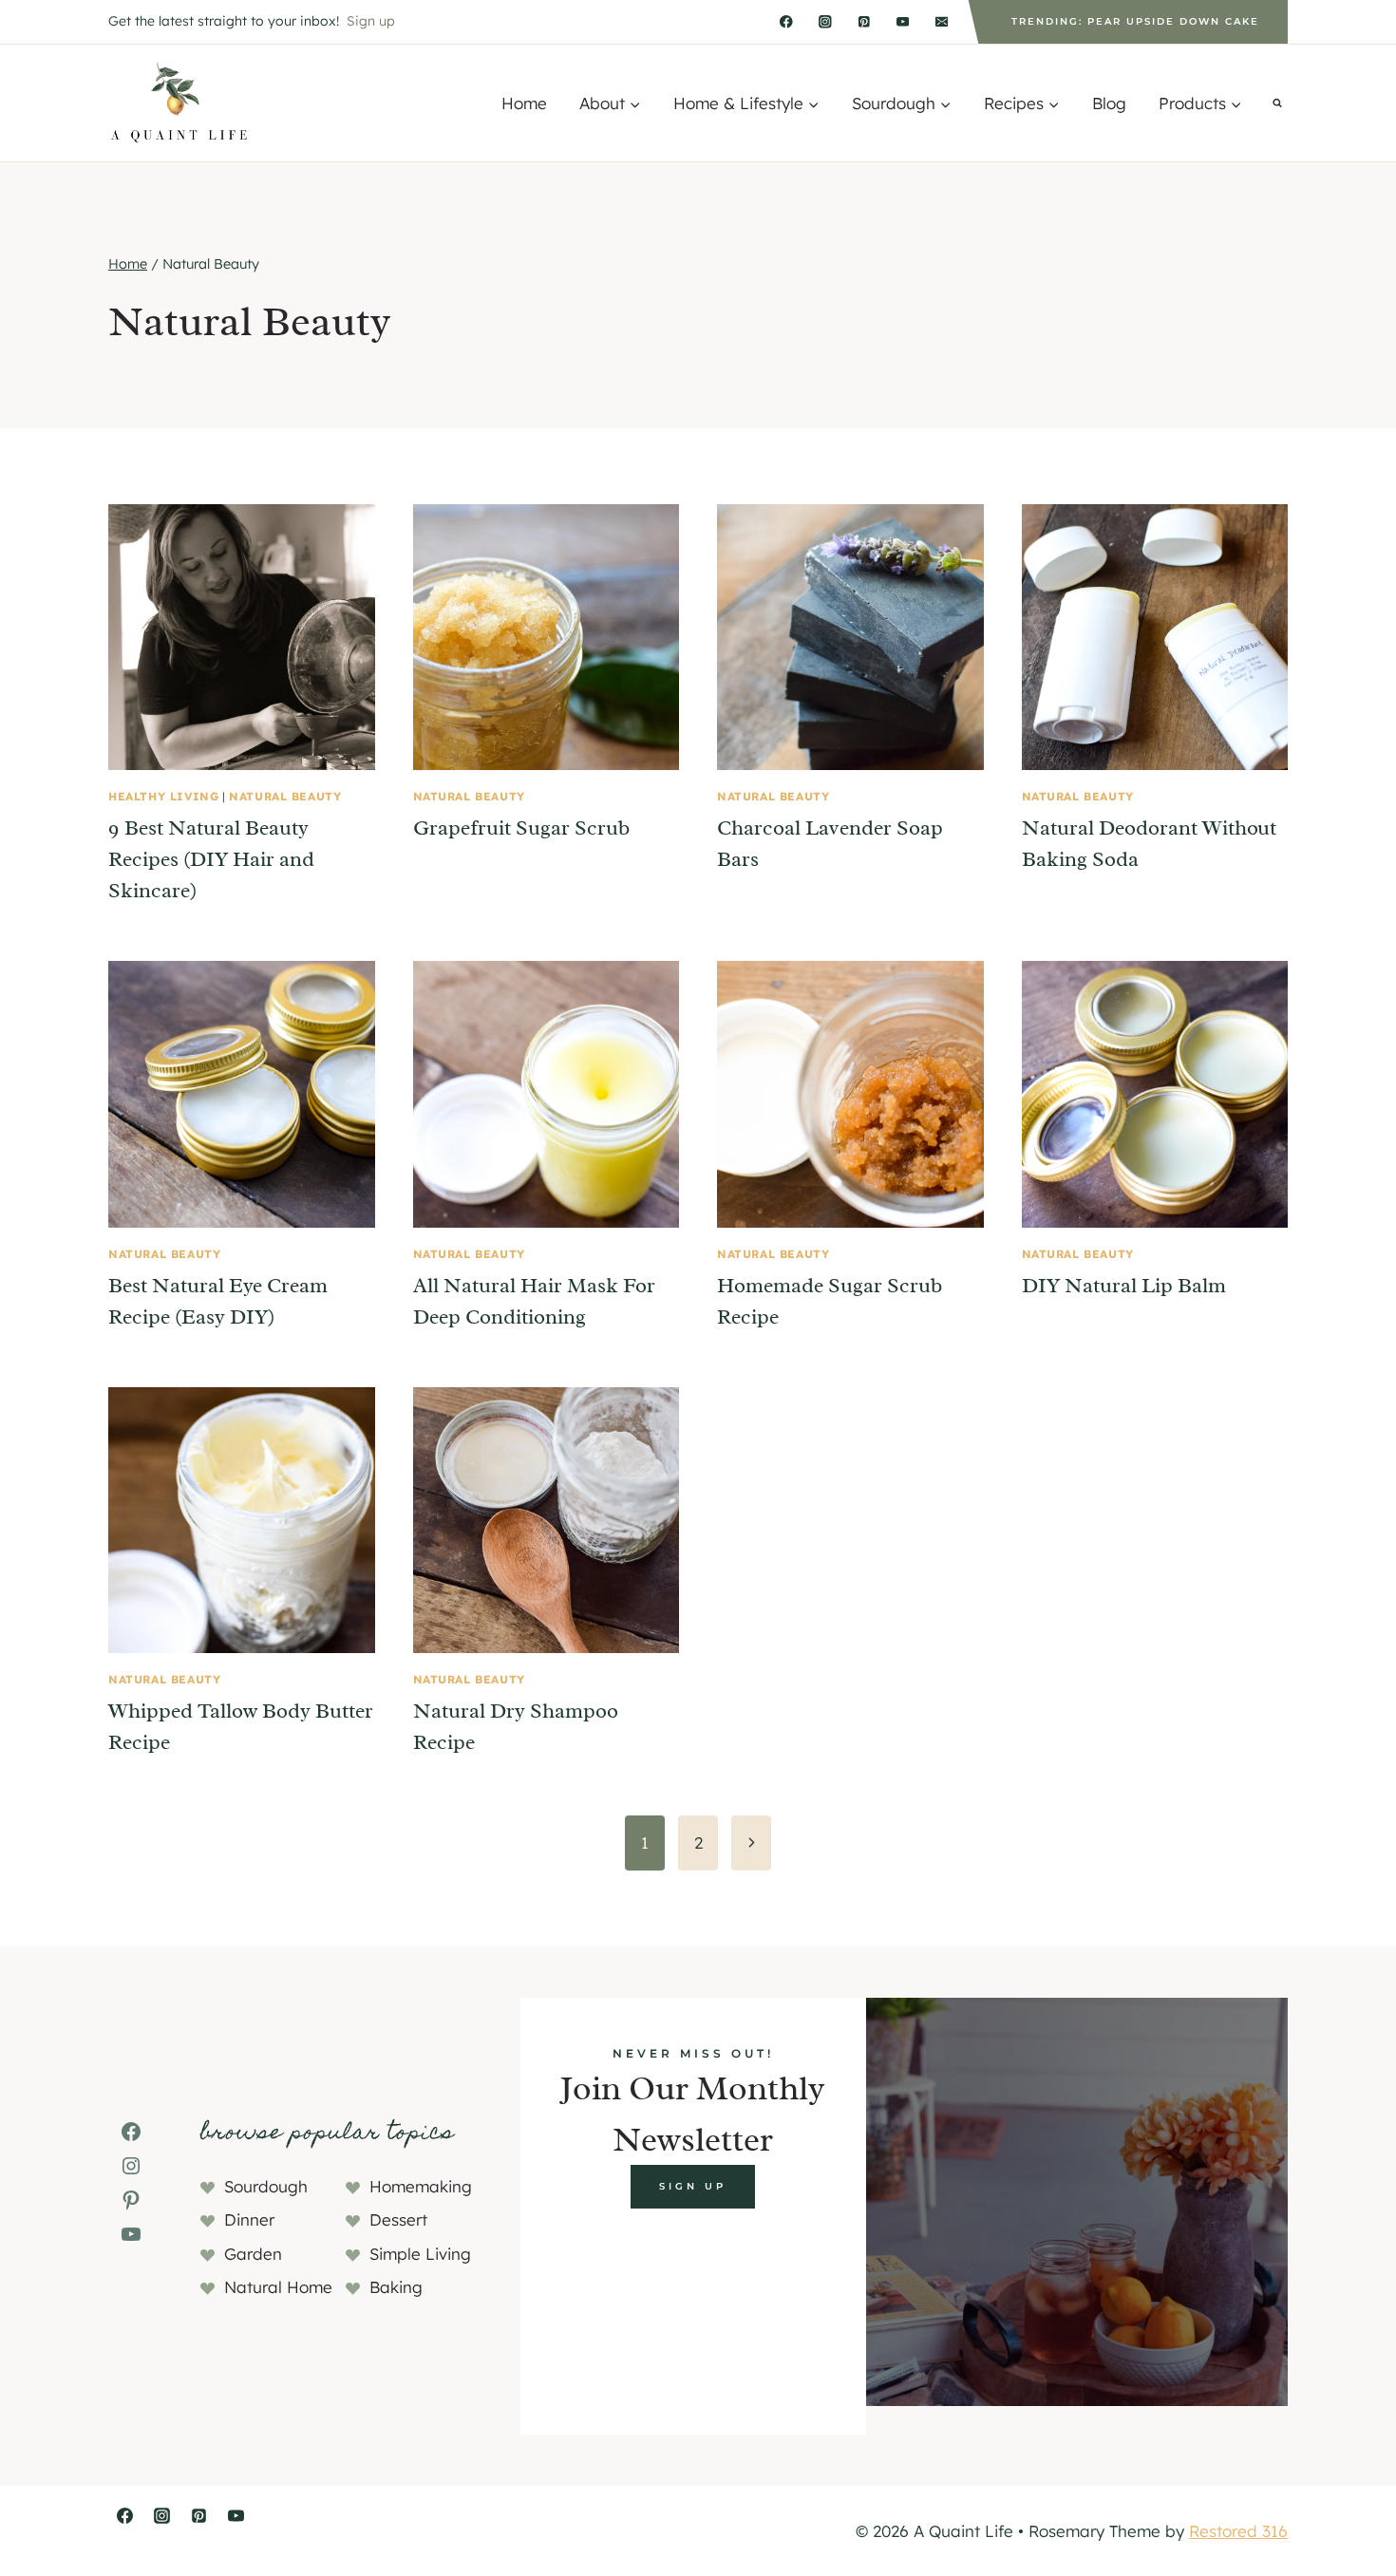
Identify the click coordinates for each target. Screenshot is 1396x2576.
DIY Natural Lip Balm (1124, 1286)
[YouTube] (903, 21)
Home (524, 103)
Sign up (371, 21)
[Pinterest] (864, 21)
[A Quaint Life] (180, 103)
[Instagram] (825, 21)
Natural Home (278, 2287)
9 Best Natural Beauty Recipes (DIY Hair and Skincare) (211, 859)
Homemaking (421, 2186)
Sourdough (266, 2186)
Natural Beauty (285, 796)
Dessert (398, 2219)
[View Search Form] (1277, 103)
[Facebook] (787, 21)
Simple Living (420, 2254)
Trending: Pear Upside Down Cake (1135, 21)
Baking (396, 2287)
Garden (253, 2254)
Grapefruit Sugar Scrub (521, 828)
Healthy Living (163, 796)
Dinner (249, 2219)
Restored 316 (1238, 2531)
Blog (1109, 103)
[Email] (942, 21)
